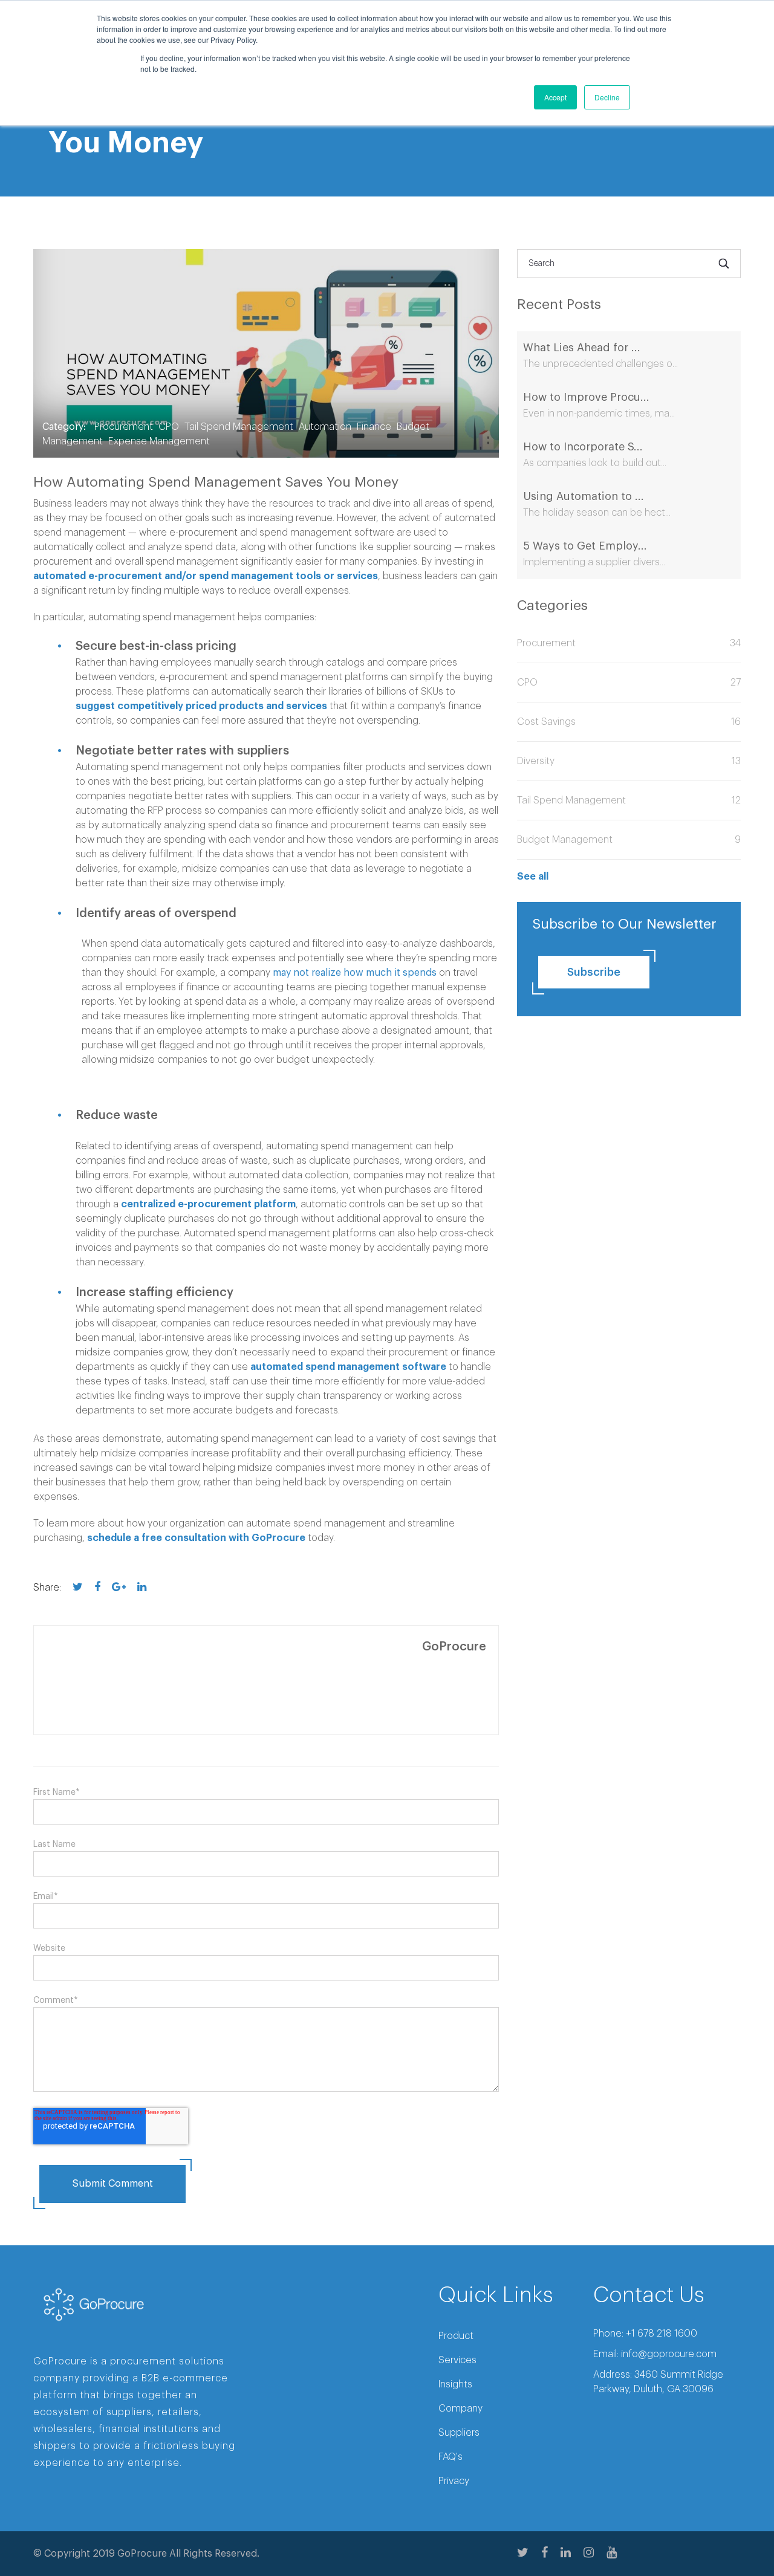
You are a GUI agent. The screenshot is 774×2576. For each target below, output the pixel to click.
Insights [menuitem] (455, 2384)
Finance (374, 427)
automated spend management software (348, 1367)
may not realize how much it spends (355, 973)
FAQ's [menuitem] (450, 2457)
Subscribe (594, 972)
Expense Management (159, 441)
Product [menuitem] (456, 2336)
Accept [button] (555, 97)
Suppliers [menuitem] (459, 2433)
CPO (169, 427)
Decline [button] (607, 97)
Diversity (629, 761)
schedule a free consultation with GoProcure (196, 1538)
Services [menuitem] (457, 2360)
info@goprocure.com (669, 2354)
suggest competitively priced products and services (201, 706)
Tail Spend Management (239, 427)
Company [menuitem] (460, 2409)
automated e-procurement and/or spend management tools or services (206, 576)
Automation (325, 427)
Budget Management (629, 840)
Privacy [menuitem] (454, 2481)
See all (533, 877)
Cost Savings (629, 722)
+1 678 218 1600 (662, 2334)
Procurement (124, 427)
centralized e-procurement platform (208, 1204)
